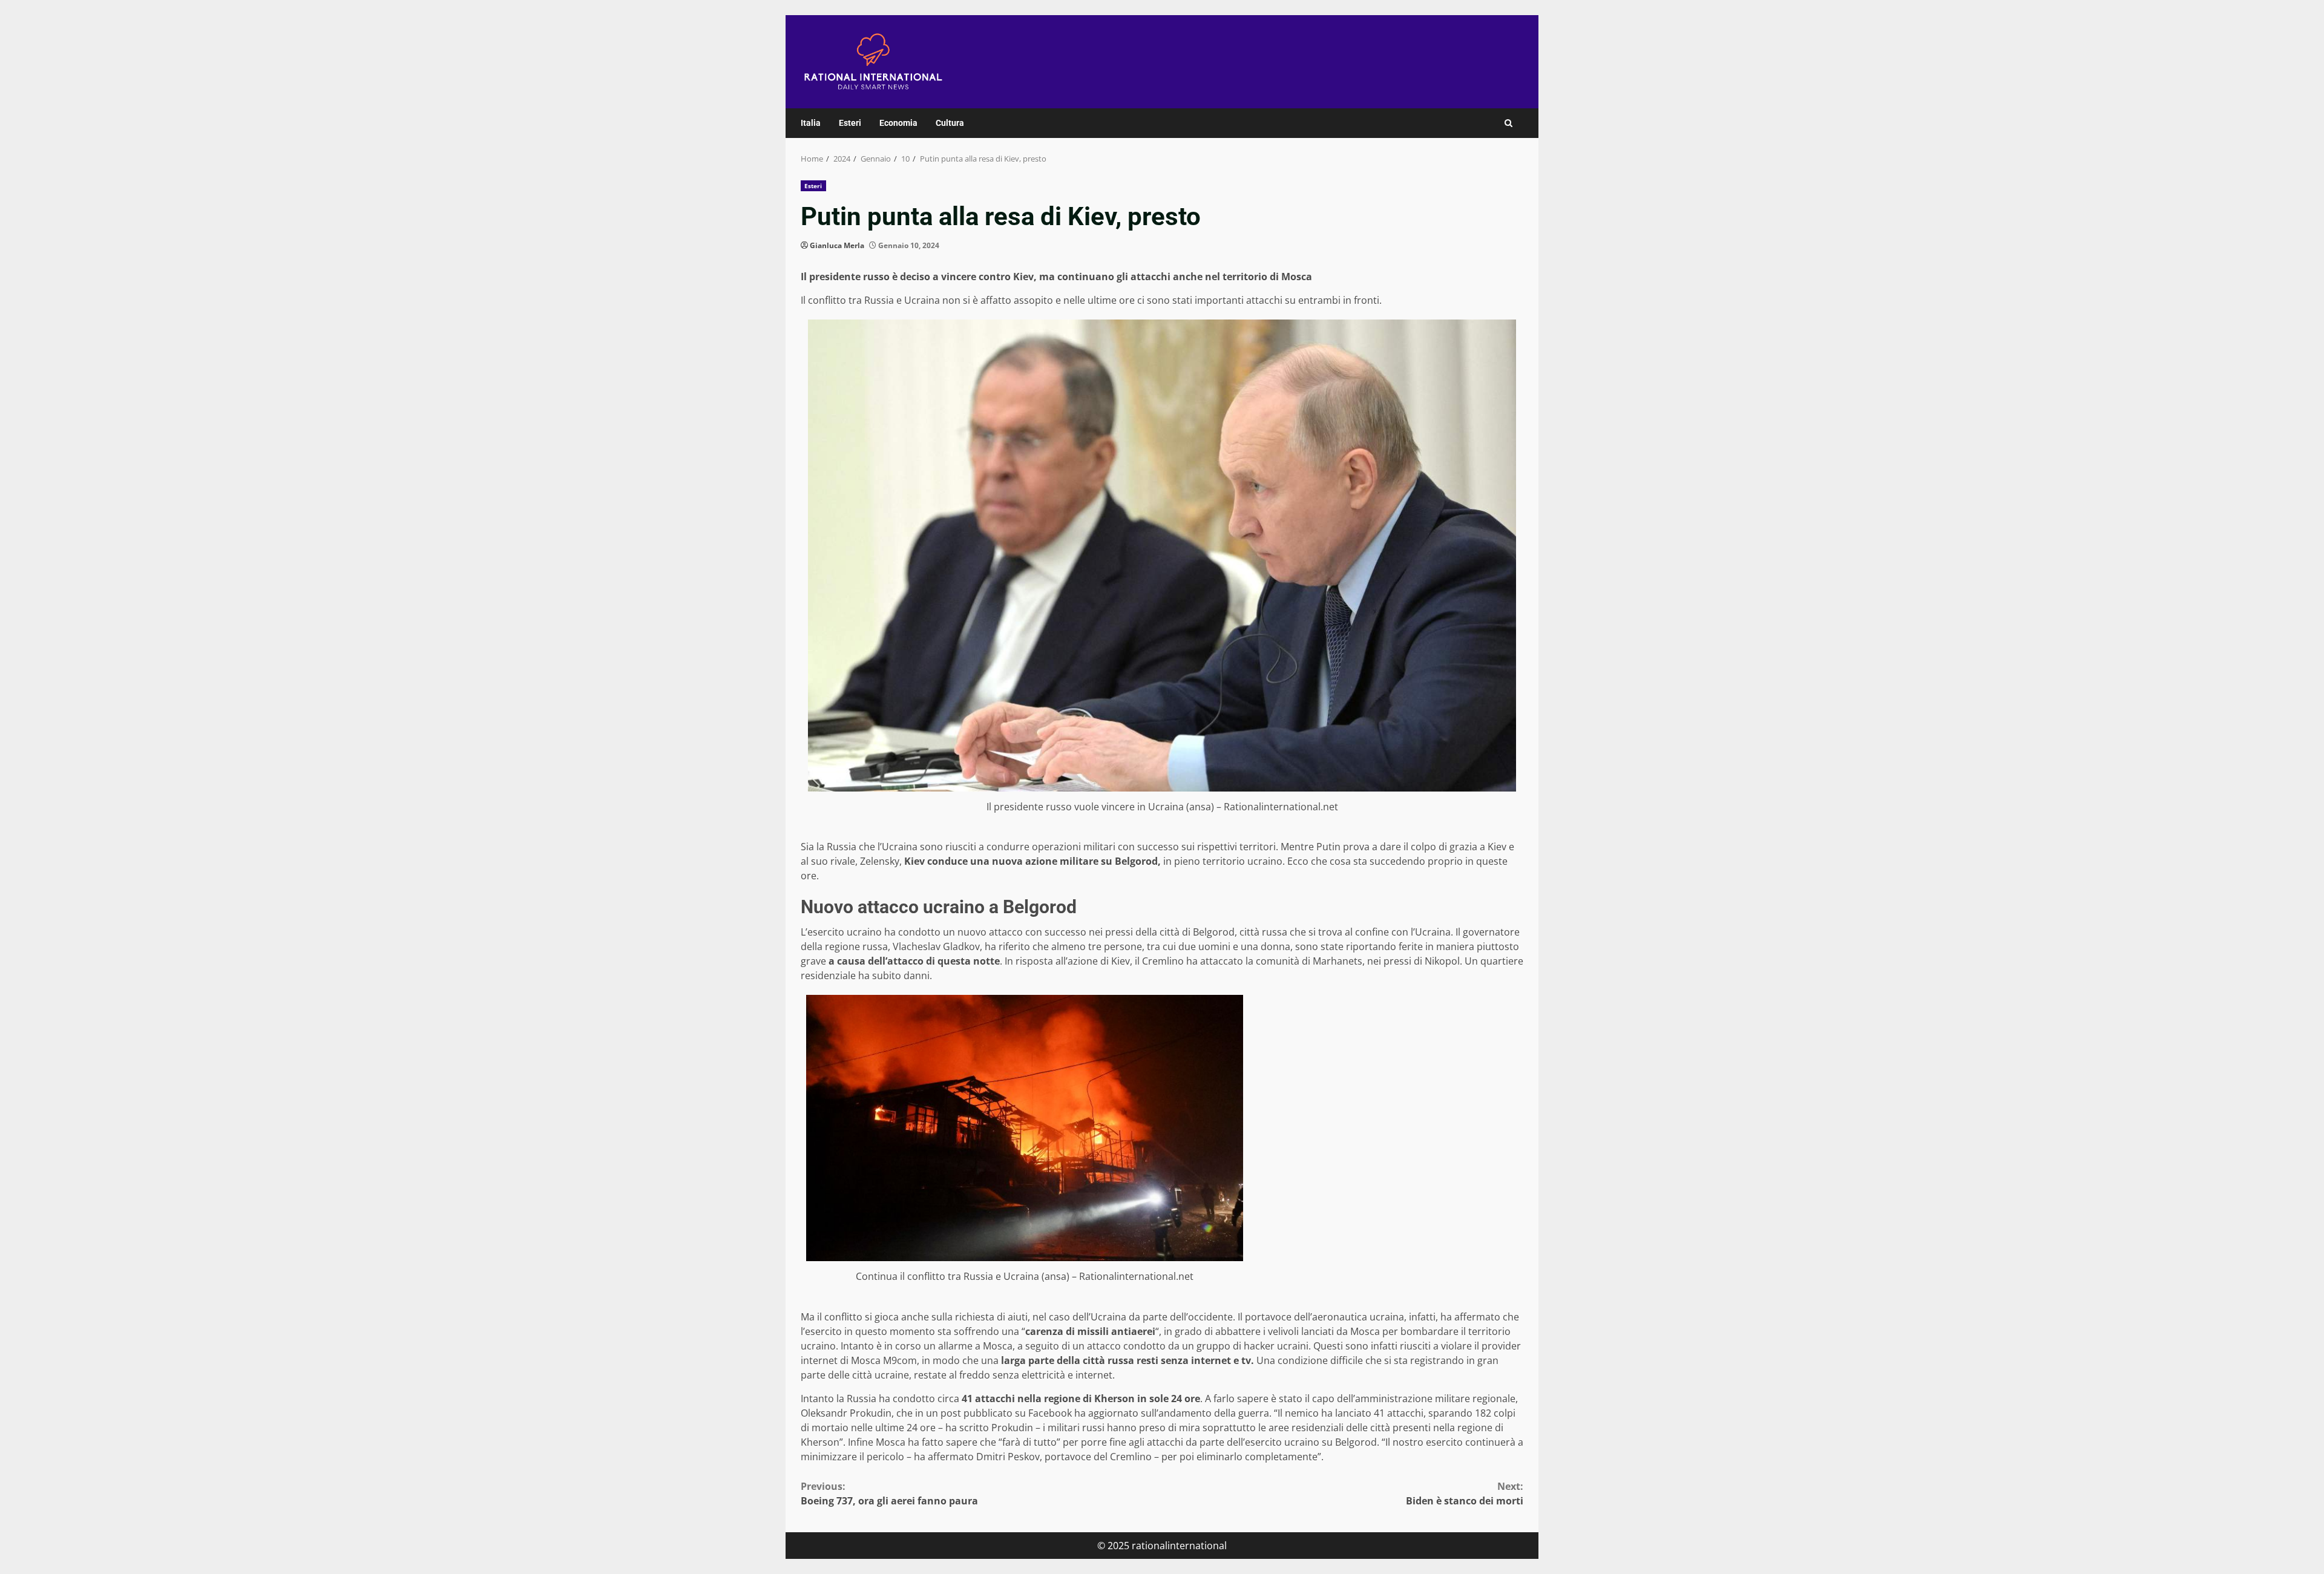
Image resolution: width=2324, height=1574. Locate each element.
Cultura (950, 123)
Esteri (850, 123)
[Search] (1508, 123)
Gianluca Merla (837, 245)
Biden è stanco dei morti (1465, 1494)
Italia (811, 123)
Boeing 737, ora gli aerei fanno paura (889, 1494)
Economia (898, 123)
